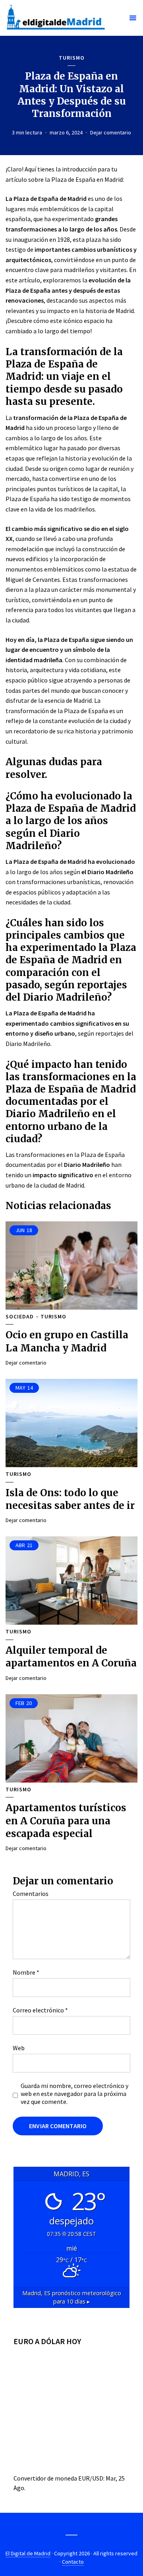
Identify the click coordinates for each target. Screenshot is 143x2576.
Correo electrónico (40, 2010)
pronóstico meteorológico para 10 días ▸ (72, 2297)
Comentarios (31, 1894)
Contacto (73, 2562)
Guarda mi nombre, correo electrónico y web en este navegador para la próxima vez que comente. (74, 2094)
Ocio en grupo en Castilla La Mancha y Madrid (67, 1341)
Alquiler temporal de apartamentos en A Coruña (71, 1657)
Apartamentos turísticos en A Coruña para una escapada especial (66, 1821)
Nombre (26, 1972)
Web (19, 2048)
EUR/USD (91, 2478)
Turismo (72, 58)
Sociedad (20, 1317)
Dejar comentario (111, 132)
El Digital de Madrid (28, 2553)
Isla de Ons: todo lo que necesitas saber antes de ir (70, 1499)
